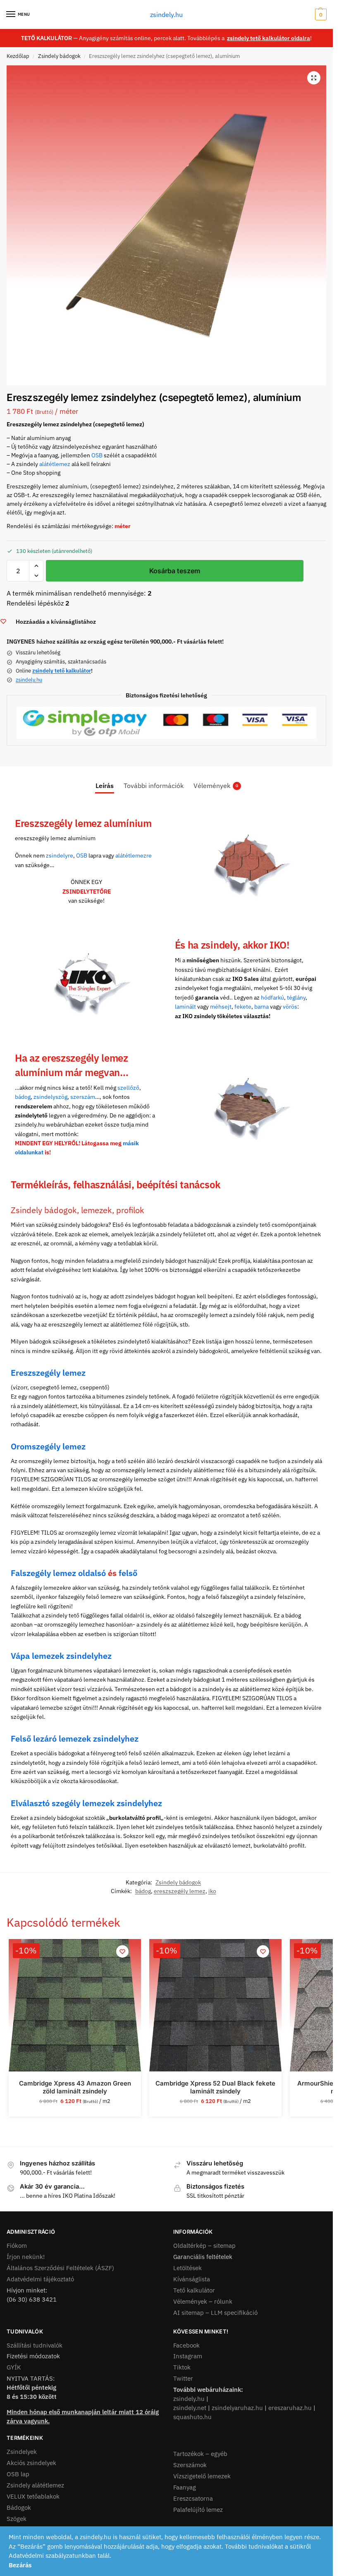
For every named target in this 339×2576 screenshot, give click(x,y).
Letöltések (187, 2268)
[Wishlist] (122, 1951)
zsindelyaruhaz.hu (237, 2408)
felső (128, 1573)
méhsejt (221, 1007)
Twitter (183, 2378)
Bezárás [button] (20, 2565)
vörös (290, 1007)
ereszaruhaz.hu (290, 2408)
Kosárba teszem (175, 571)
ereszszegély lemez (180, 1891)
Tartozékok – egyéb (200, 2454)
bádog (23, 1097)
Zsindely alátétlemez (35, 2485)
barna (261, 1007)
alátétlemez (55, 464)
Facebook (186, 2345)
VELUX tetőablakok (33, 2496)
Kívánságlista (192, 2279)
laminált (185, 1007)
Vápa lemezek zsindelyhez (61, 1656)
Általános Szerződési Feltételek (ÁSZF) (60, 2268)
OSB (97, 455)
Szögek (17, 2519)
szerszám (83, 1097)
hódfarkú (272, 997)
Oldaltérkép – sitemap (204, 2246)
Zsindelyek (22, 2452)
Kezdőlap (18, 56)
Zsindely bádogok (59, 56)
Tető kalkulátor (194, 2290)
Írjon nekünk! (26, 2257)
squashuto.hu (192, 2417)
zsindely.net (190, 2408)
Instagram (188, 2356)
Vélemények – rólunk (203, 2301)
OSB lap (18, 2474)
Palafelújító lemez (198, 2510)
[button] (320, 14)
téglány (296, 997)
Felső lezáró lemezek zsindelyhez (75, 1739)
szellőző (128, 1088)
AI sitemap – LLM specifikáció (215, 2313)
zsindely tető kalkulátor (62, 671)
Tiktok (182, 2367)
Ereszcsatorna (193, 2498)
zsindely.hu (166, 14)
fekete (243, 1007)
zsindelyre (60, 855)
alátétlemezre (134, 855)
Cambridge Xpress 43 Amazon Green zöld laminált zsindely (75, 2087)
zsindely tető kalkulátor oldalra (269, 38)
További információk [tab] (154, 786)
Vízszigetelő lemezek (202, 2476)
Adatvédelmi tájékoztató (40, 2279)
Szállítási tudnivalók (35, 2345)
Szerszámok (190, 2465)
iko (212, 1891)
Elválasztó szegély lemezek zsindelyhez (86, 1803)
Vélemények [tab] (216, 786)
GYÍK (14, 2367)
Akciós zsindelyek (31, 2463)
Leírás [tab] (105, 786)
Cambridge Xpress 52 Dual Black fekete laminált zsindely (215, 2087)
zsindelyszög (50, 1097)
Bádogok (19, 2508)
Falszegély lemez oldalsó (58, 1573)
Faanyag (185, 2487)
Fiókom (17, 2246)
